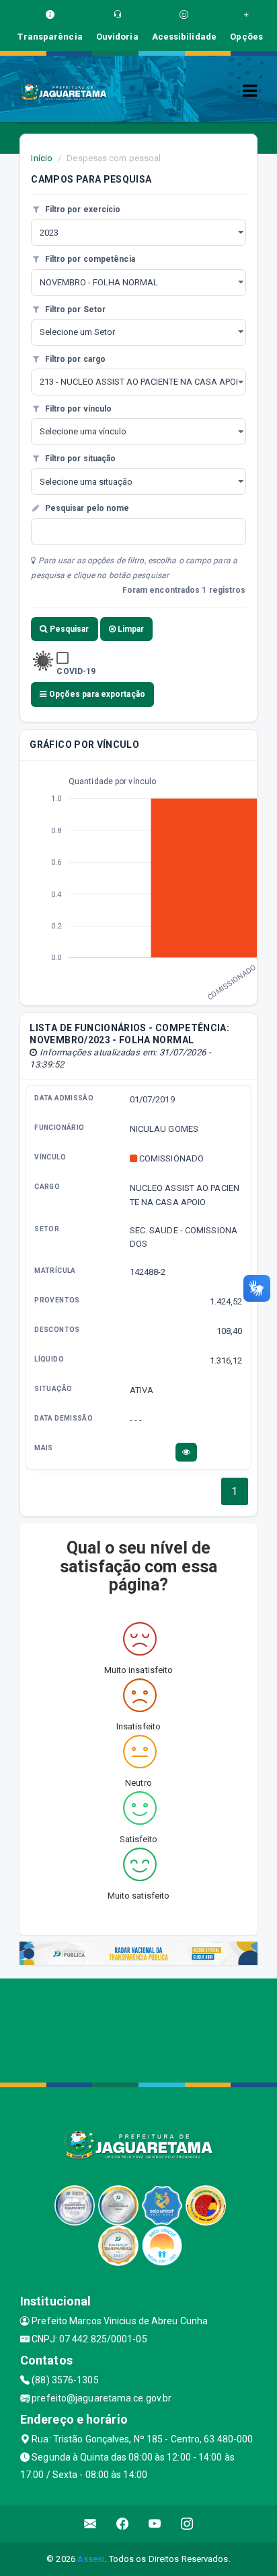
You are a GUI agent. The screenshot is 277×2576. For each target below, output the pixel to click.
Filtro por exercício (81, 209)
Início (42, 158)
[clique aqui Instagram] (187, 2524)
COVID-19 (76, 671)
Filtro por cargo (74, 359)
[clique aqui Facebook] (123, 2524)
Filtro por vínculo (77, 409)
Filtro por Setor (74, 309)
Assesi (91, 2559)
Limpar (130, 629)
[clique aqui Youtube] (155, 2524)
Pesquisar (69, 629)
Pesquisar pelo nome (86, 508)
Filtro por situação (79, 459)
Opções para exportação (96, 694)
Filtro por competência (88, 259)
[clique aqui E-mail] (90, 2524)
